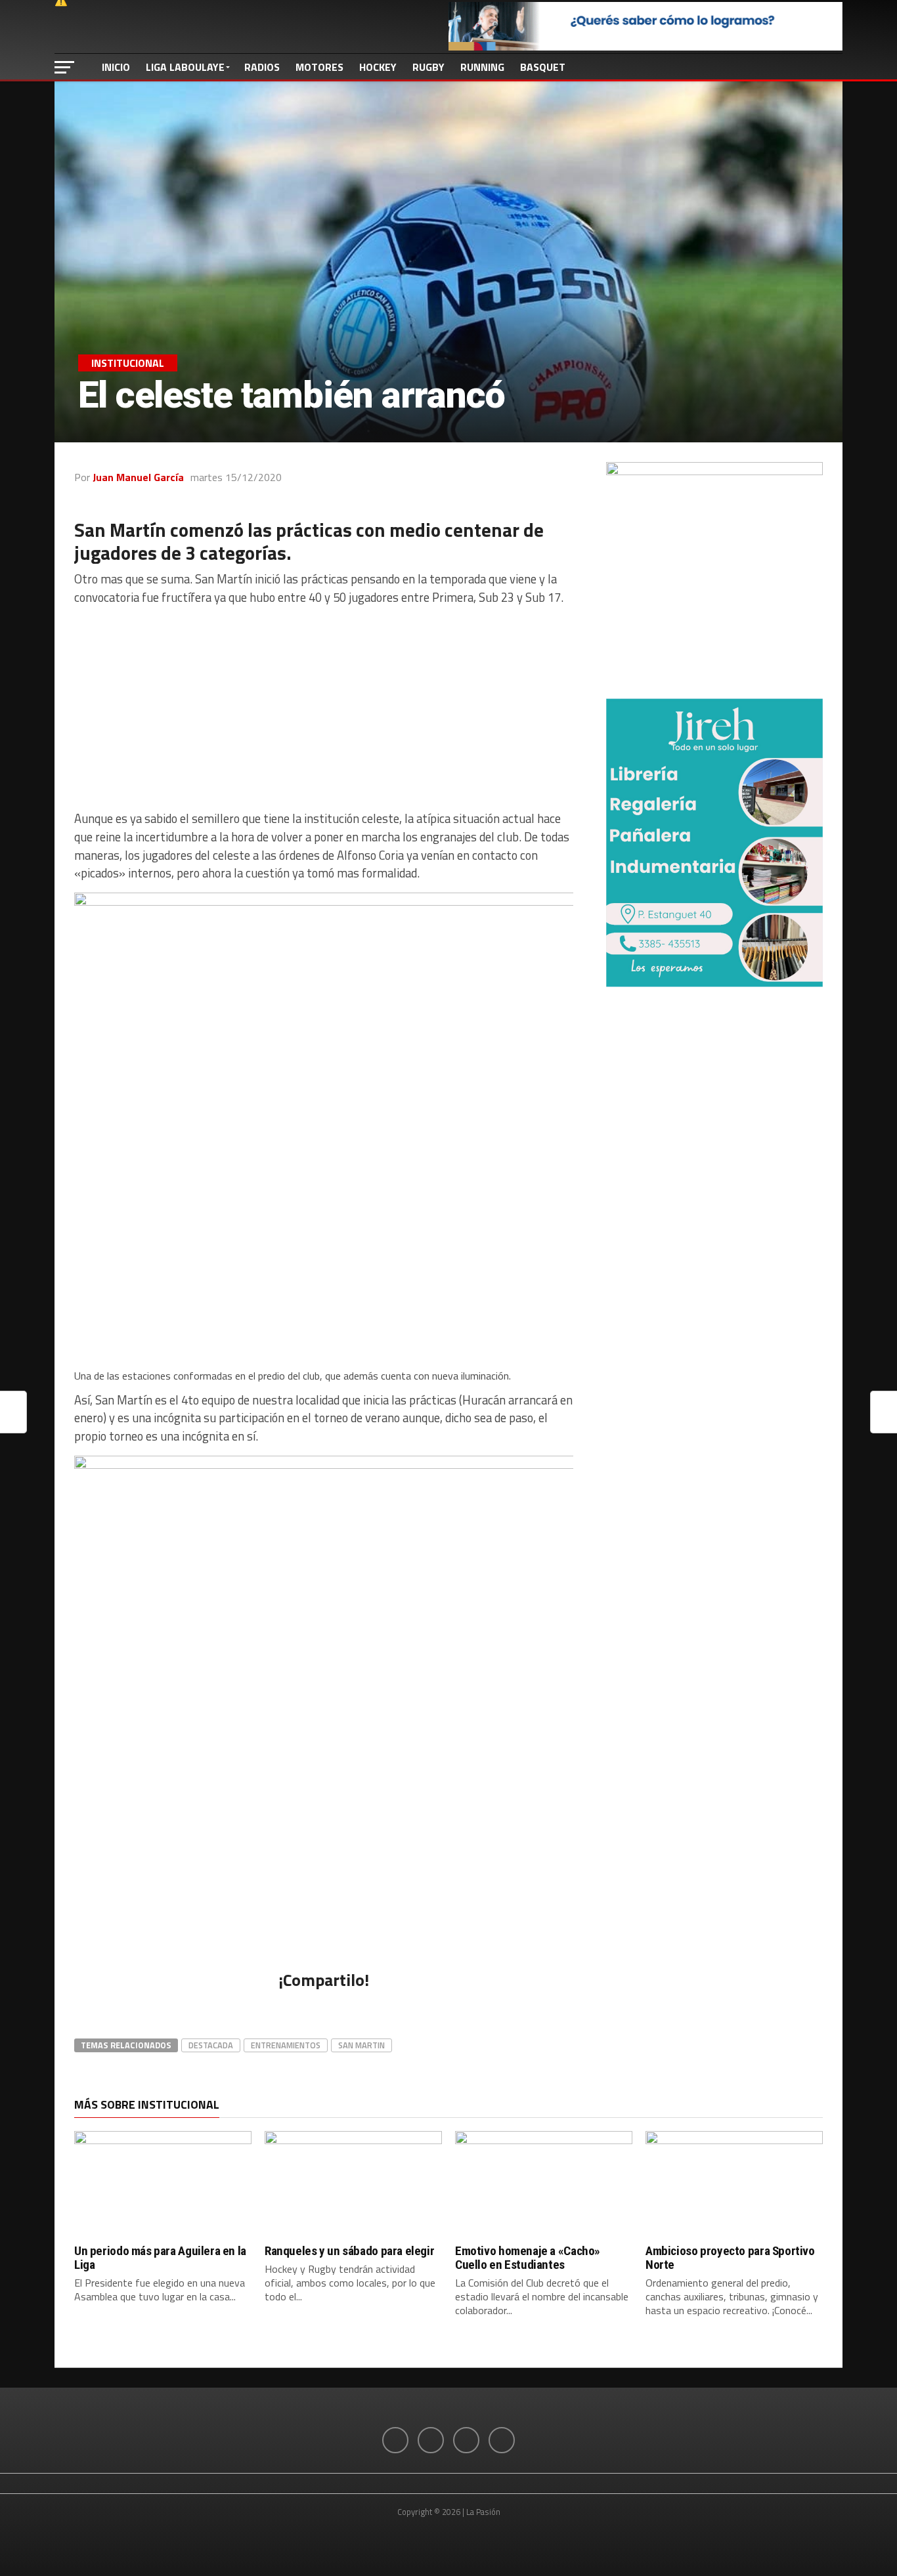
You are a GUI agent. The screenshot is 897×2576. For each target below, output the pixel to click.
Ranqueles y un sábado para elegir (349, 2251)
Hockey (378, 67)
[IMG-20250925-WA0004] (714, 983)
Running (482, 67)
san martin (361, 2045)
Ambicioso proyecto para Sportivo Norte (730, 2258)
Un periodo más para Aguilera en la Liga (160, 2258)
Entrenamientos (286, 2045)
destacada (211, 2045)
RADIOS (262, 67)
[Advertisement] (324, 708)
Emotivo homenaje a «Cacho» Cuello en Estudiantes (528, 2258)
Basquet (543, 67)
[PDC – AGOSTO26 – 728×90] (645, 47)
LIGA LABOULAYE (185, 67)
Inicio (116, 67)
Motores (319, 67)
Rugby (428, 67)
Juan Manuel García (138, 477)
